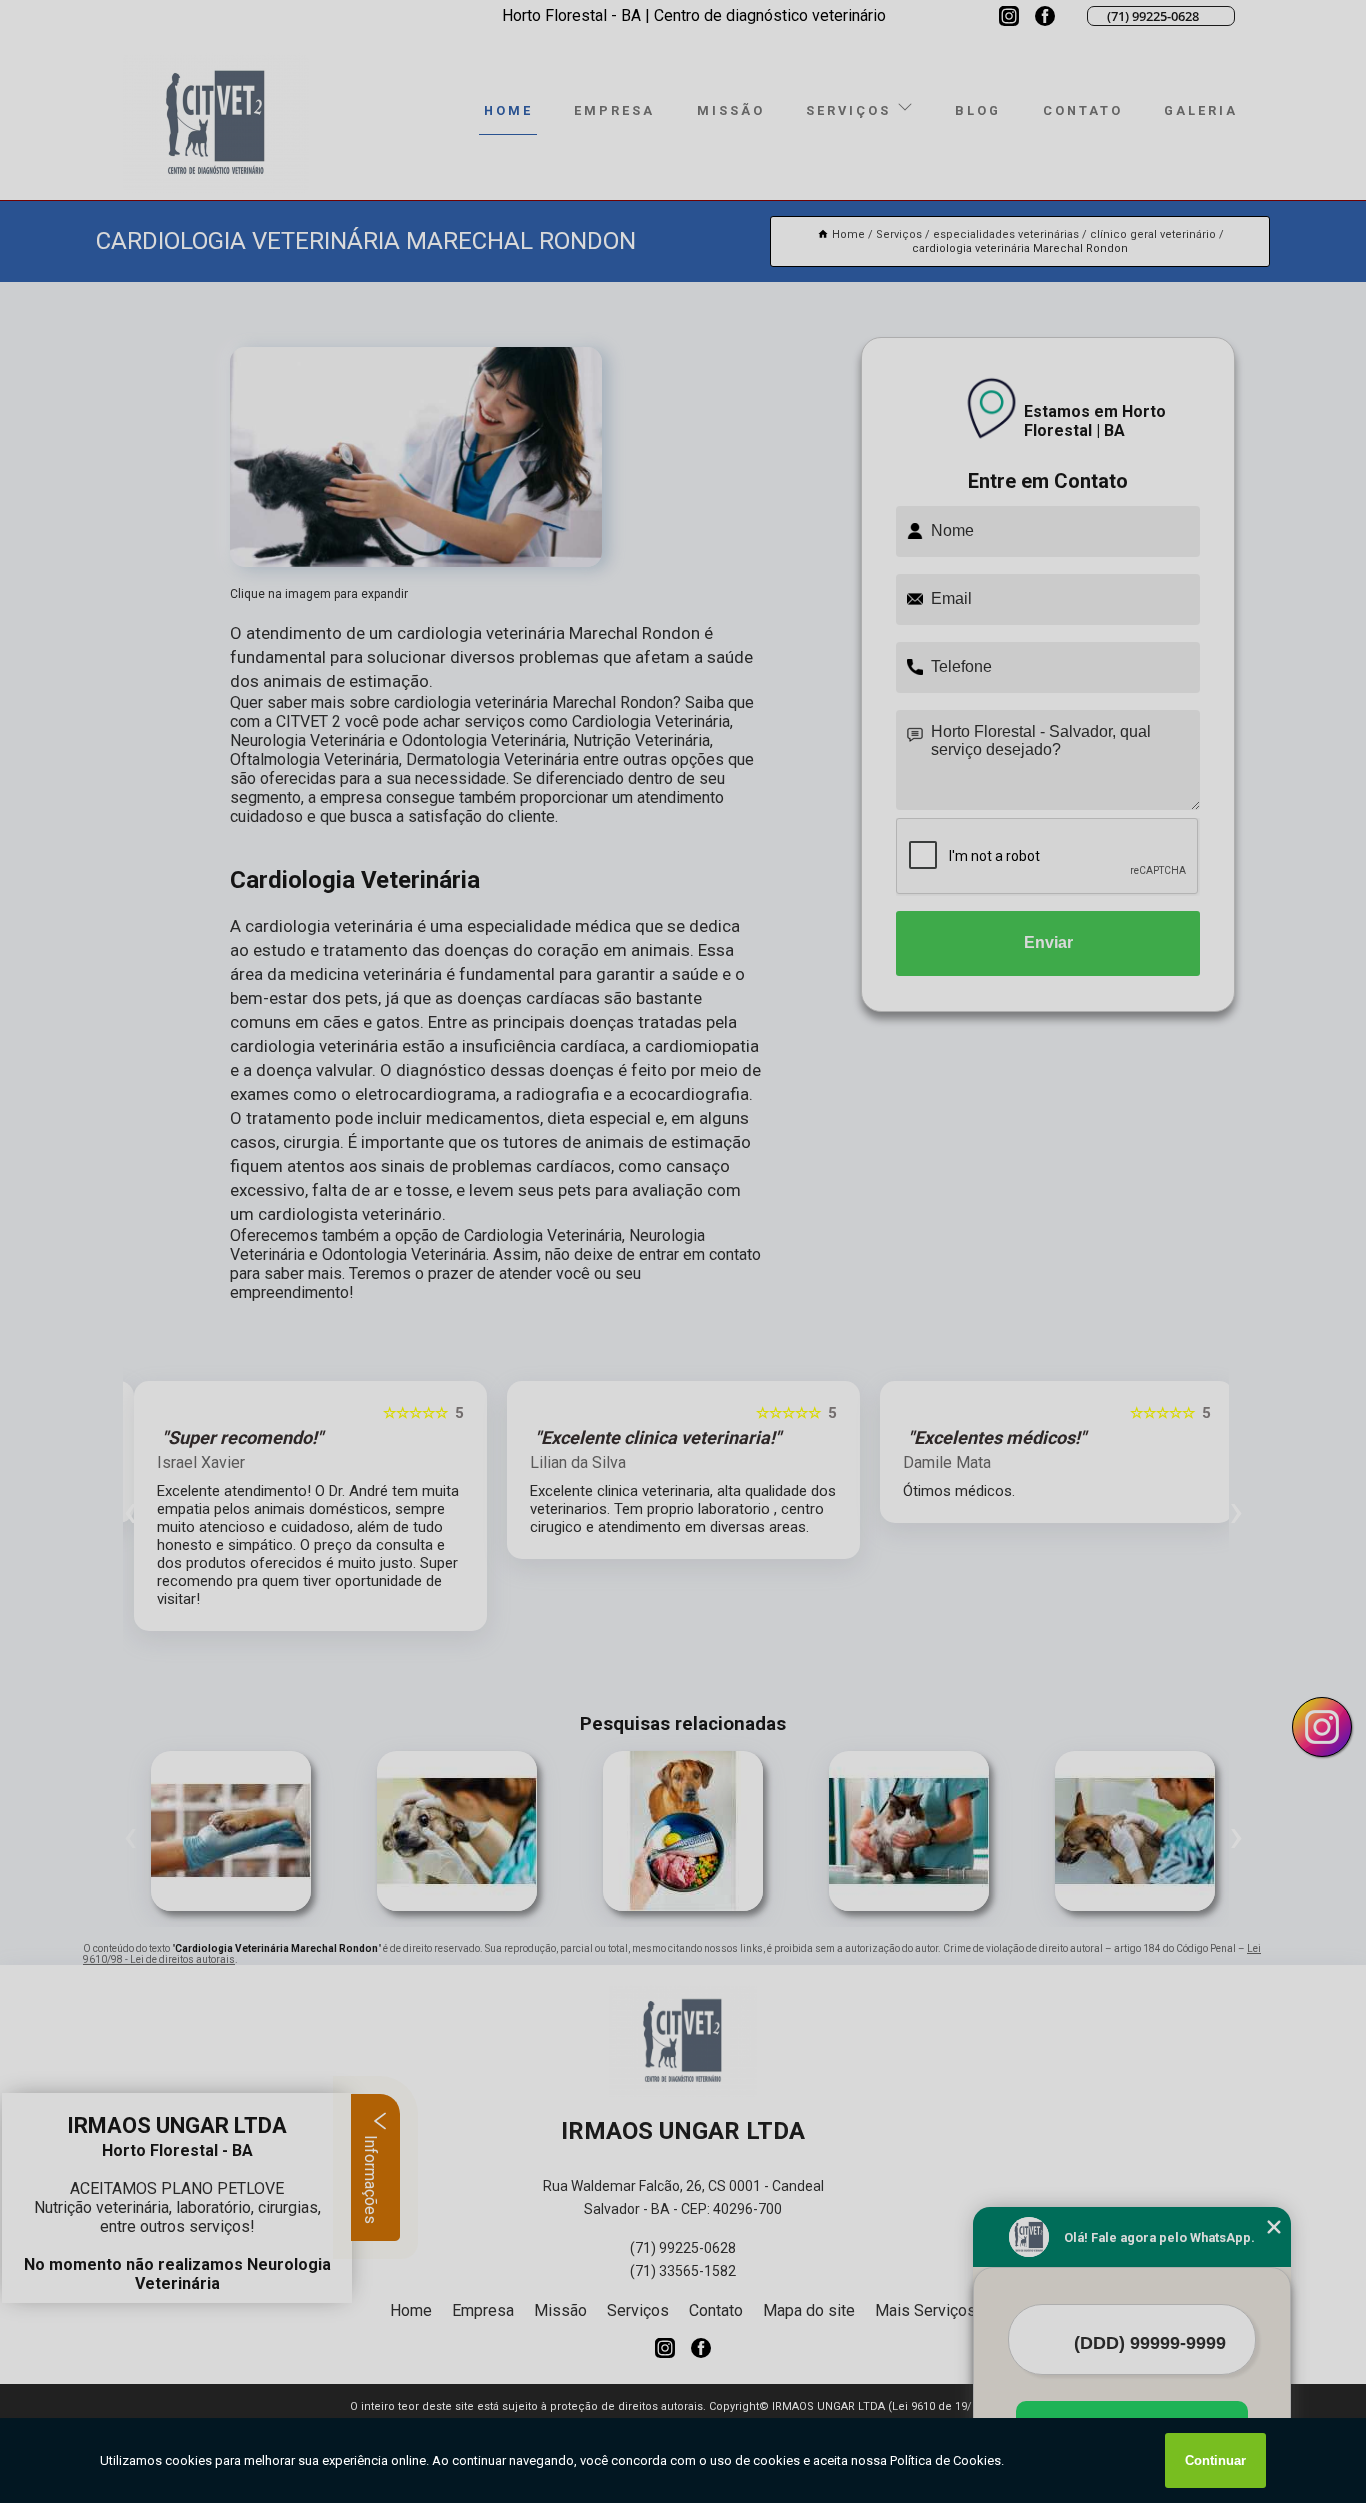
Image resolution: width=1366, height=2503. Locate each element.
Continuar (1215, 2460)
